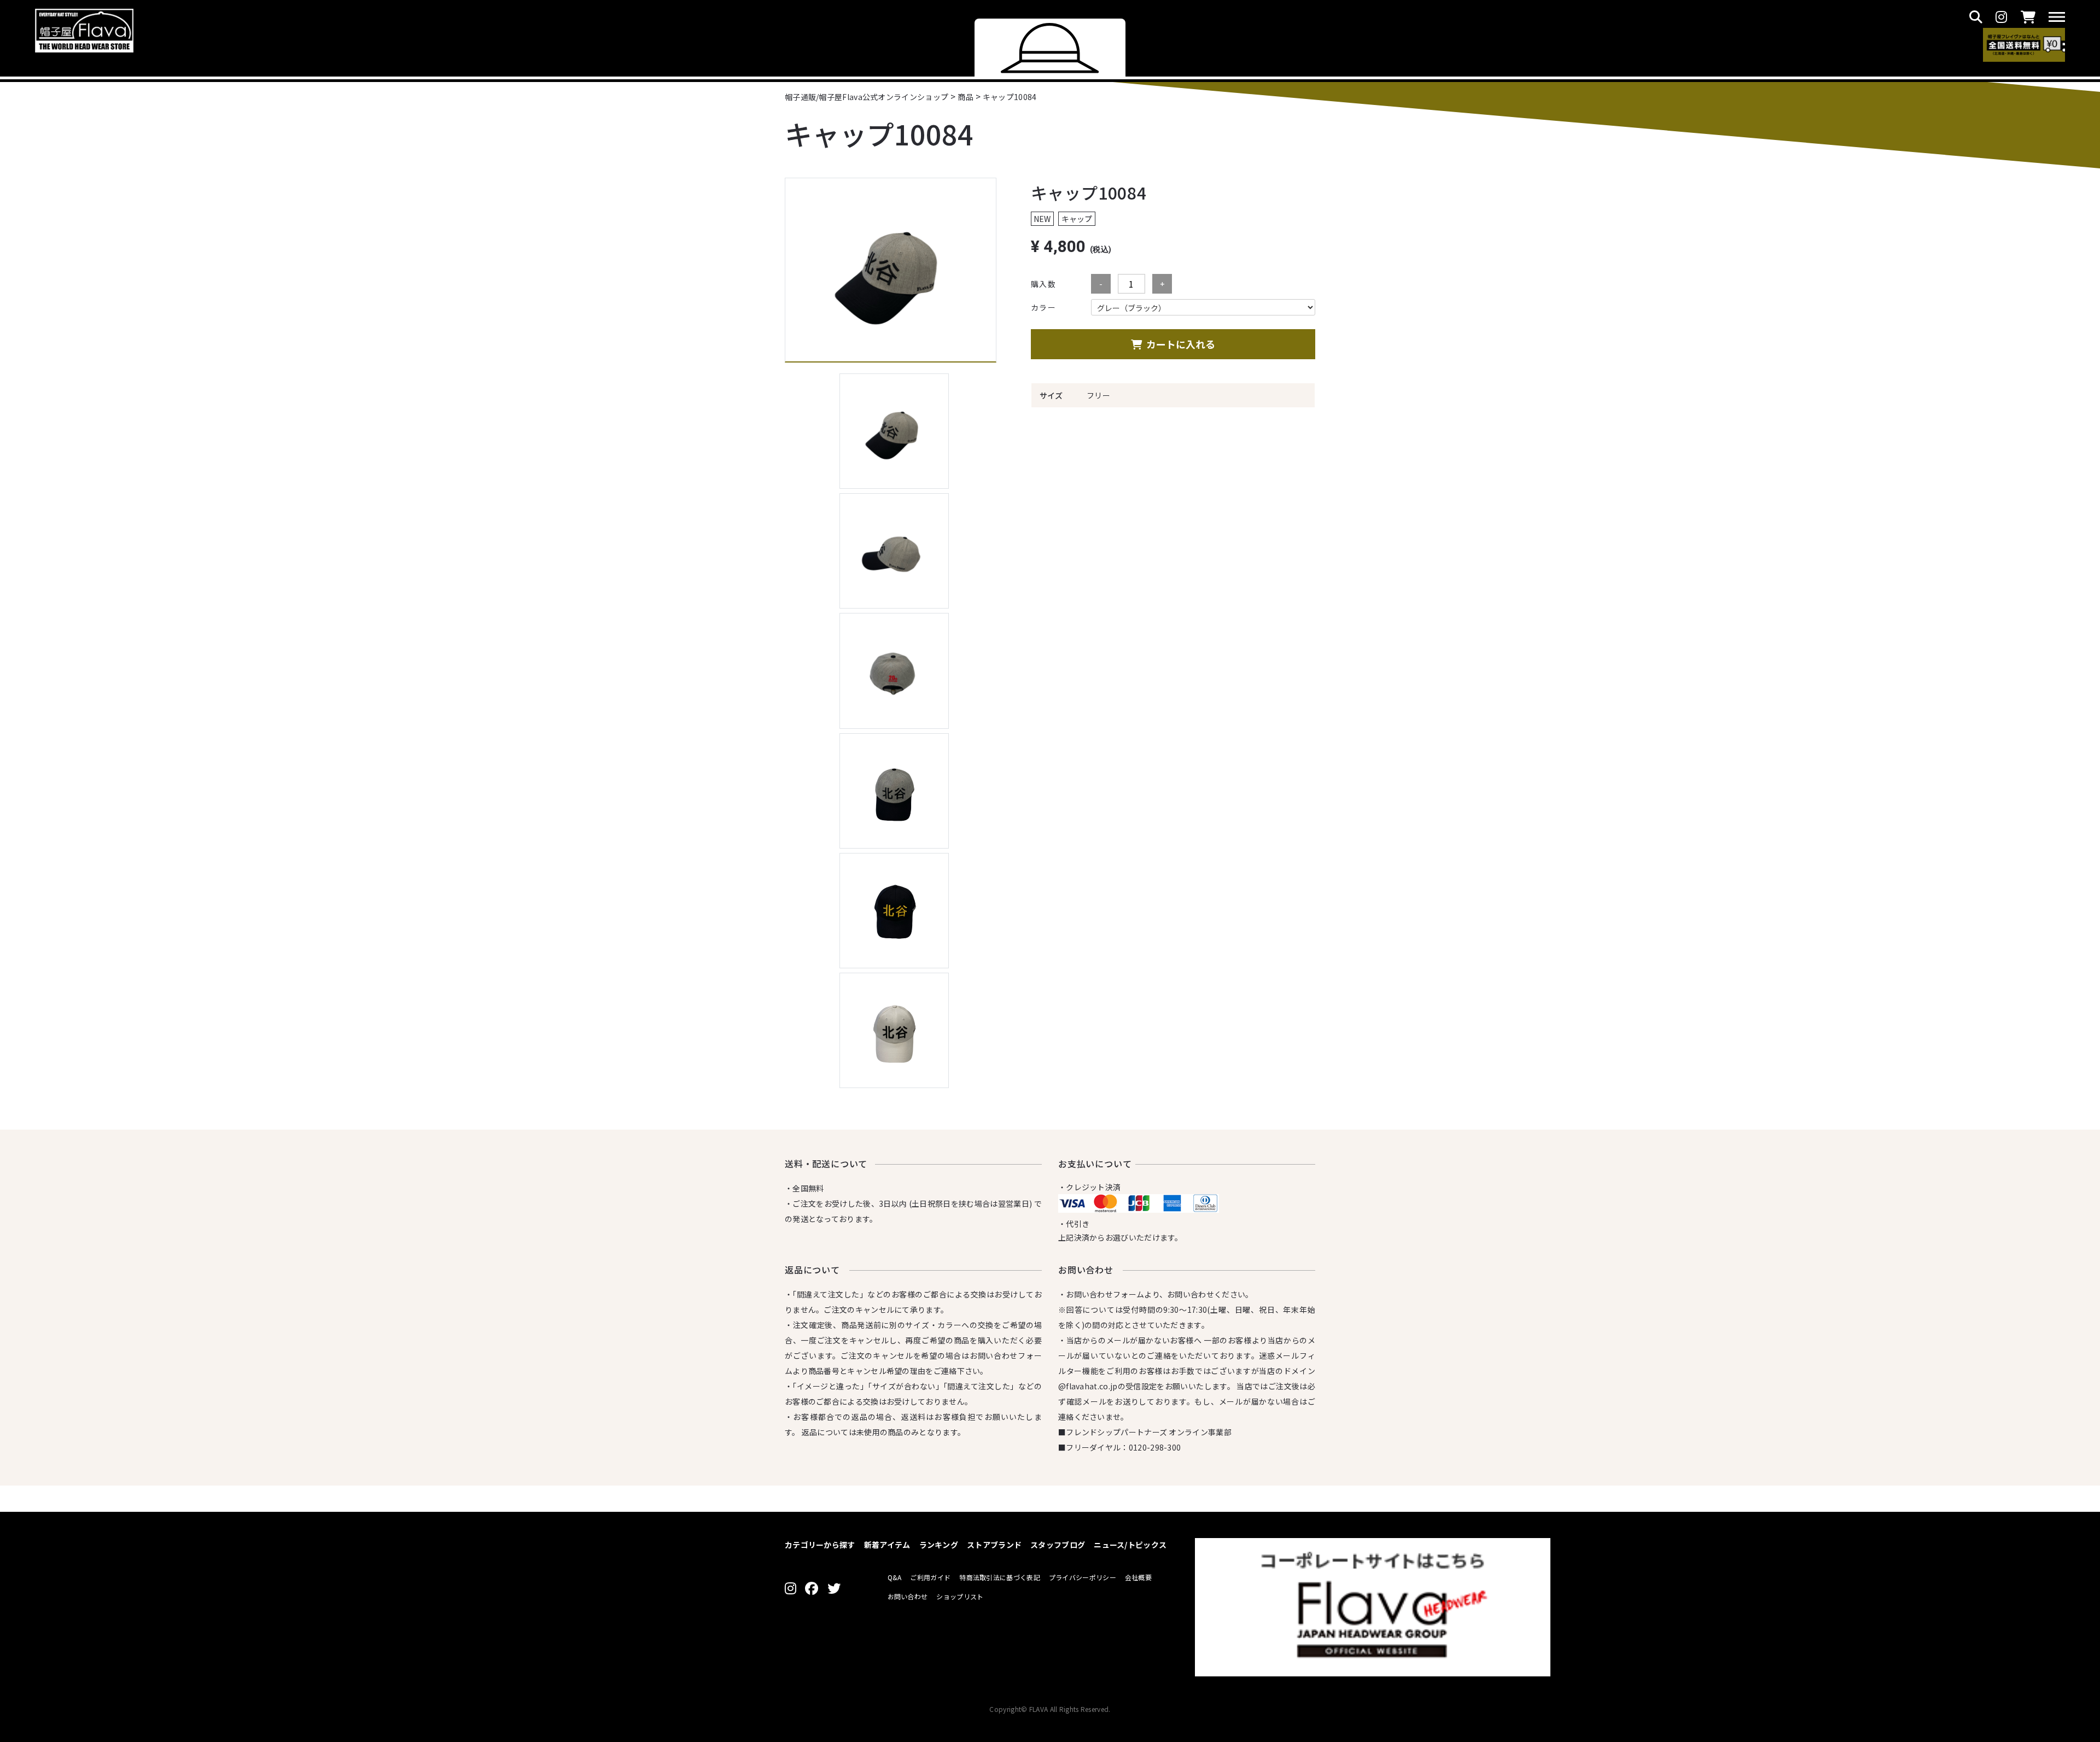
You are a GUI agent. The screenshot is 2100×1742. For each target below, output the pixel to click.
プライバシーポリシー (1083, 1577)
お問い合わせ (908, 1596)
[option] (891, 270)
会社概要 (1138, 1577)
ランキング (939, 1545)
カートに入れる (1181, 344)
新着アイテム (887, 1545)
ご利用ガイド (930, 1577)
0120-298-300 (1155, 1447)
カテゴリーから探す (820, 1545)
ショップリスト (960, 1596)
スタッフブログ (1058, 1545)
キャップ (1077, 219)
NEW (1042, 219)
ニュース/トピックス (1130, 1545)
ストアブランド (994, 1545)
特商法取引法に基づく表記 (1000, 1577)
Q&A (895, 1577)
